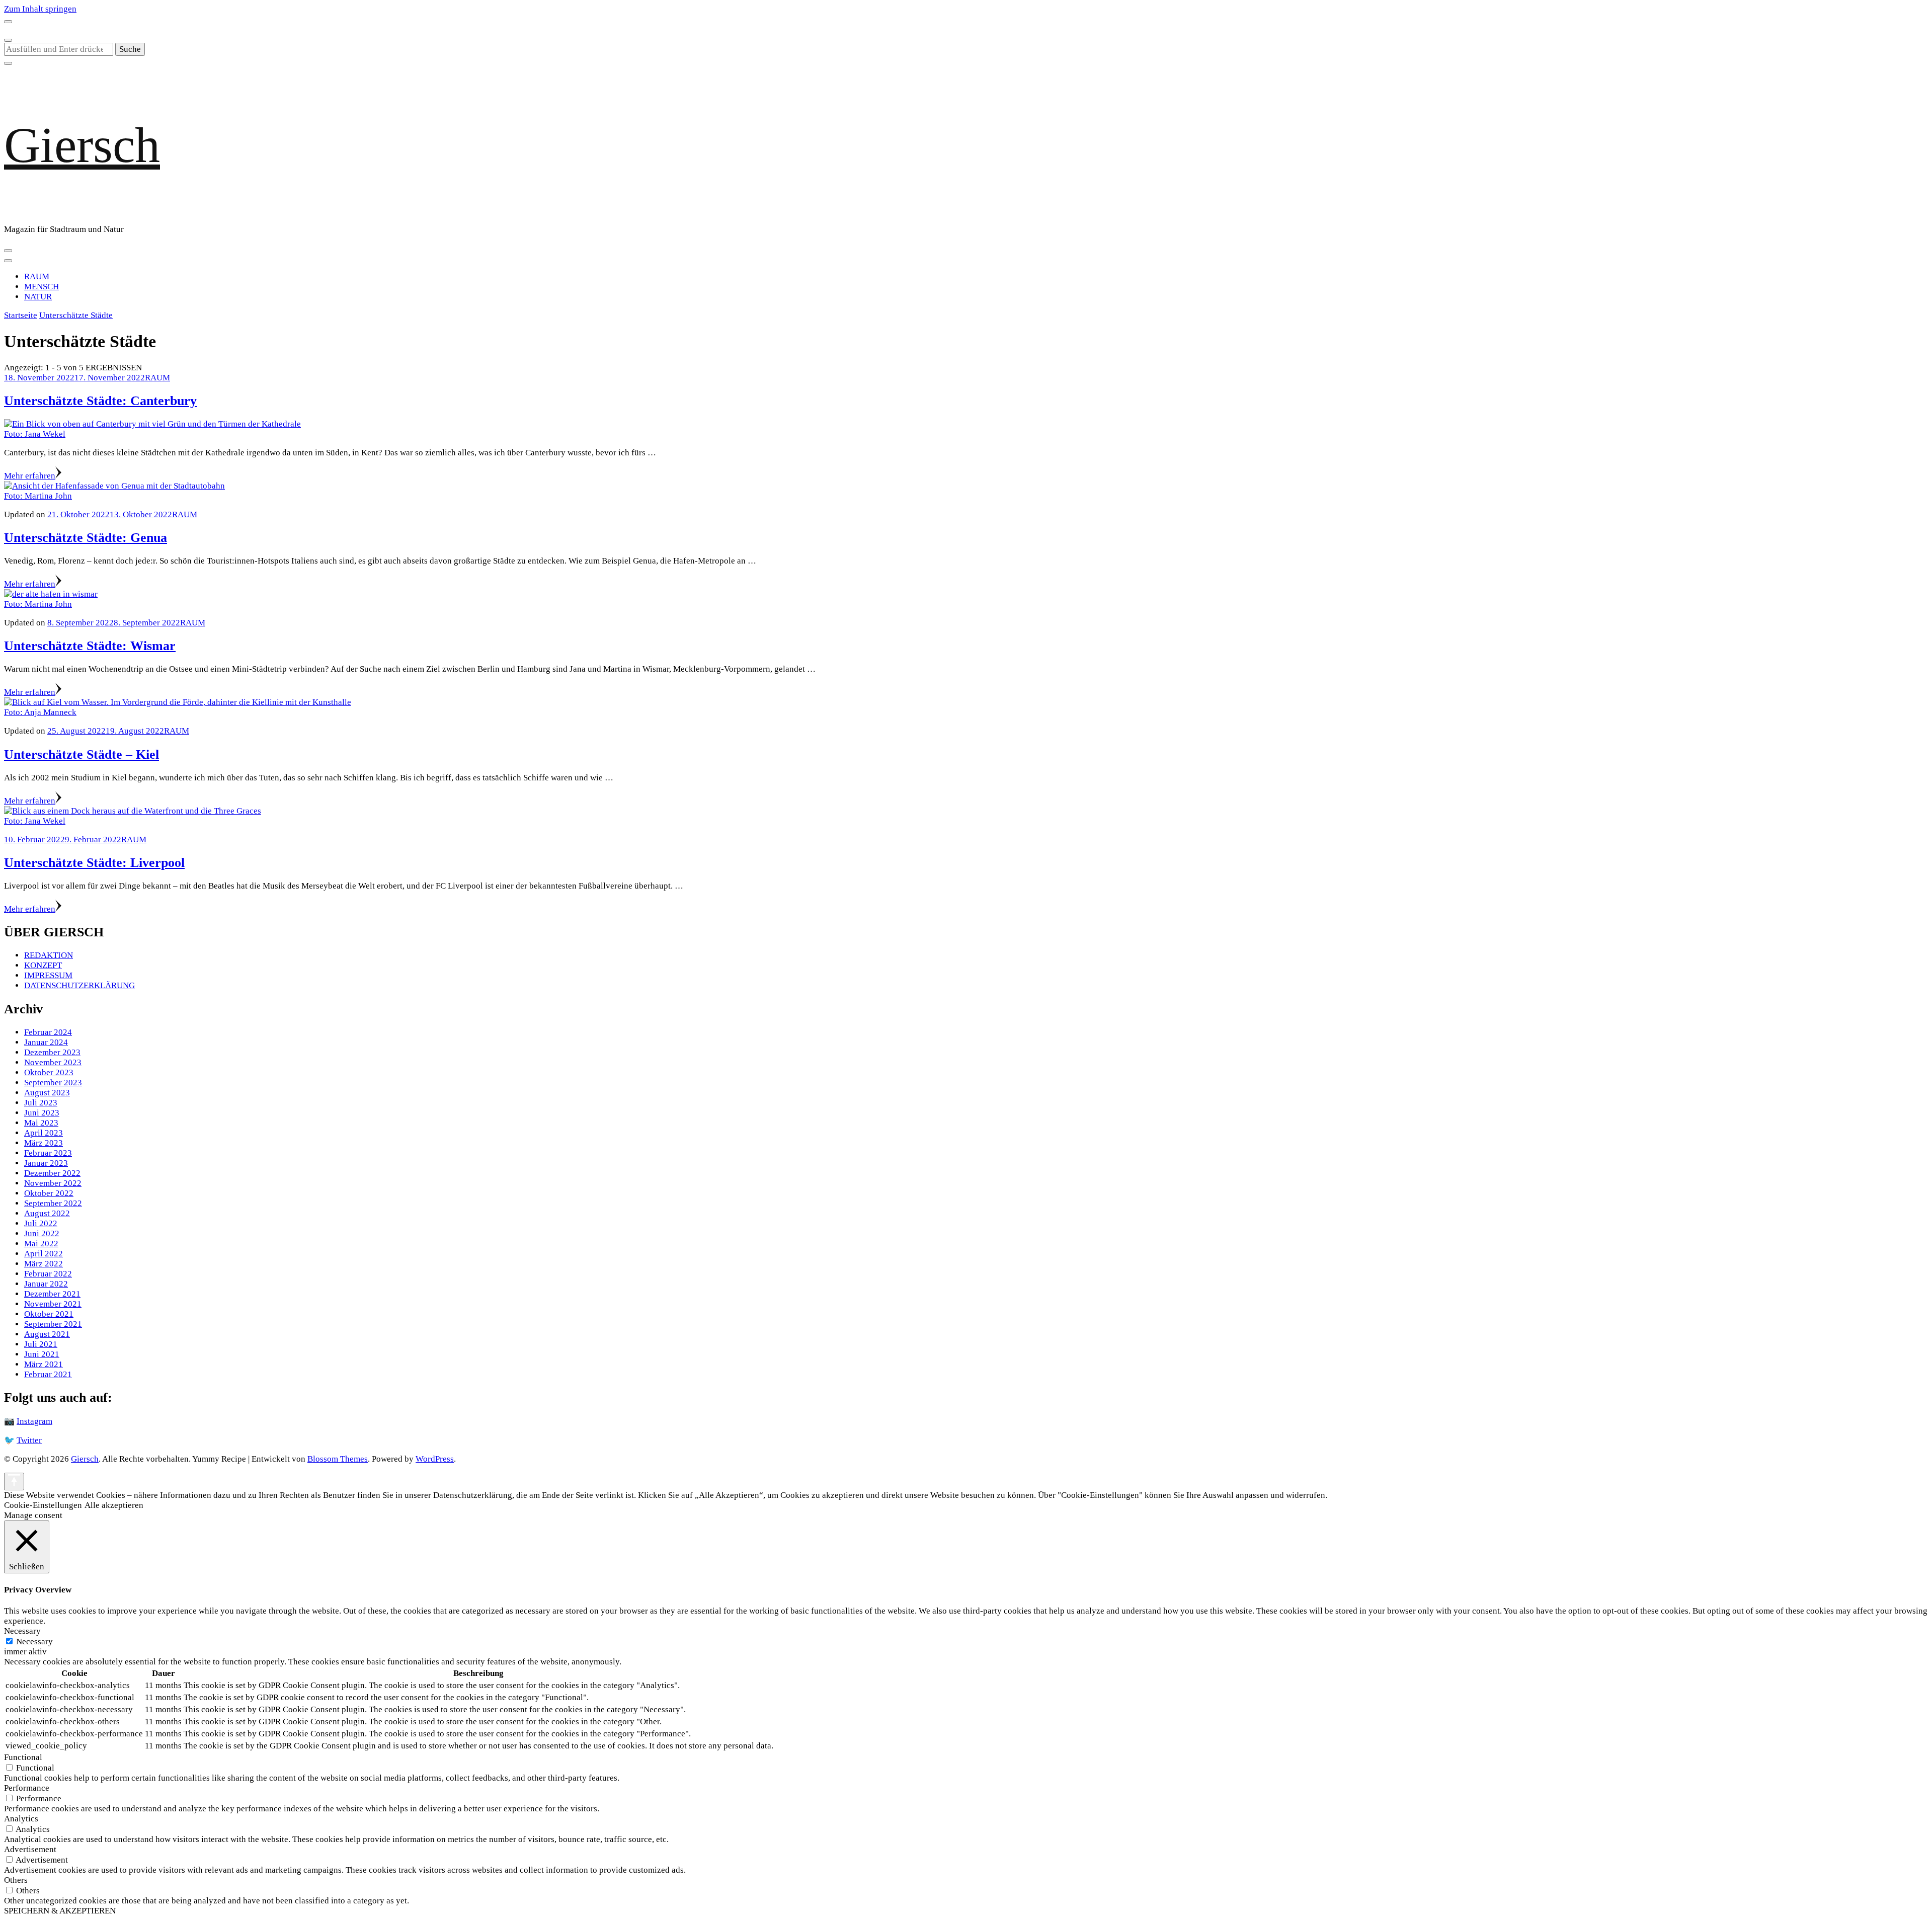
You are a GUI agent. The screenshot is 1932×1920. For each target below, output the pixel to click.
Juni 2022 (42, 1233)
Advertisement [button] (30, 1849)
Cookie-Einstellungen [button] (43, 1505)
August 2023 (47, 1093)
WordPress (435, 1459)
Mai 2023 (41, 1123)
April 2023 (44, 1133)
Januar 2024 (46, 1042)
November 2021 (53, 1304)
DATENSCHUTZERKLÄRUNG (79, 985)
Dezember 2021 (52, 1294)
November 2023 (53, 1062)
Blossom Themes (338, 1459)
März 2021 (44, 1364)
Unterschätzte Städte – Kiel (82, 754)
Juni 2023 (42, 1113)
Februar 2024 (48, 1032)
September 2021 (53, 1324)
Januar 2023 (46, 1163)
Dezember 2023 (52, 1052)
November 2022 (53, 1183)
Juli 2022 (41, 1223)
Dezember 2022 (52, 1173)
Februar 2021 (48, 1374)
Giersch (82, 145)
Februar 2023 (48, 1153)
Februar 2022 (48, 1274)
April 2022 (44, 1254)
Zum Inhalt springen (40, 9)
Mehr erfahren (30, 476)
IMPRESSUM (48, 975)
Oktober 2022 (49, 1193)
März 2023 (44, 1143)
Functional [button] (23, 1757)
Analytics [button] (21, 1819)
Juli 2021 (41, 1344)
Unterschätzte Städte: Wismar (90, 646)
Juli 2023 (41, 1103)
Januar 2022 (46, 1284)
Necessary (34, 1642)
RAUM (37, 276)
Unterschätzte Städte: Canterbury (100, 401)
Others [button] (16, 1880)
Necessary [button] (22, 1631)
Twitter (29, 1440)
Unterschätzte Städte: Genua (86, 538)
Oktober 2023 (49, 1072)
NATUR (38, 297)
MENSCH (42, 287)
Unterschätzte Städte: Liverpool (94, 863)
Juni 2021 (42, 1354)
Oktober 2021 (49, 1314)
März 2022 (44, 1264)
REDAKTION (49, 955)
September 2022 (53, 1203)
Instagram (34, 1421)
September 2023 (53, 1083)
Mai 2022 (41, 1244)
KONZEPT (43, 965)
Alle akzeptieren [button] (114, 1505)
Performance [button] (27, 1788)
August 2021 (47, 1334)
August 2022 (47, 1213)
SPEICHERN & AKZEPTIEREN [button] (60, 1911)
